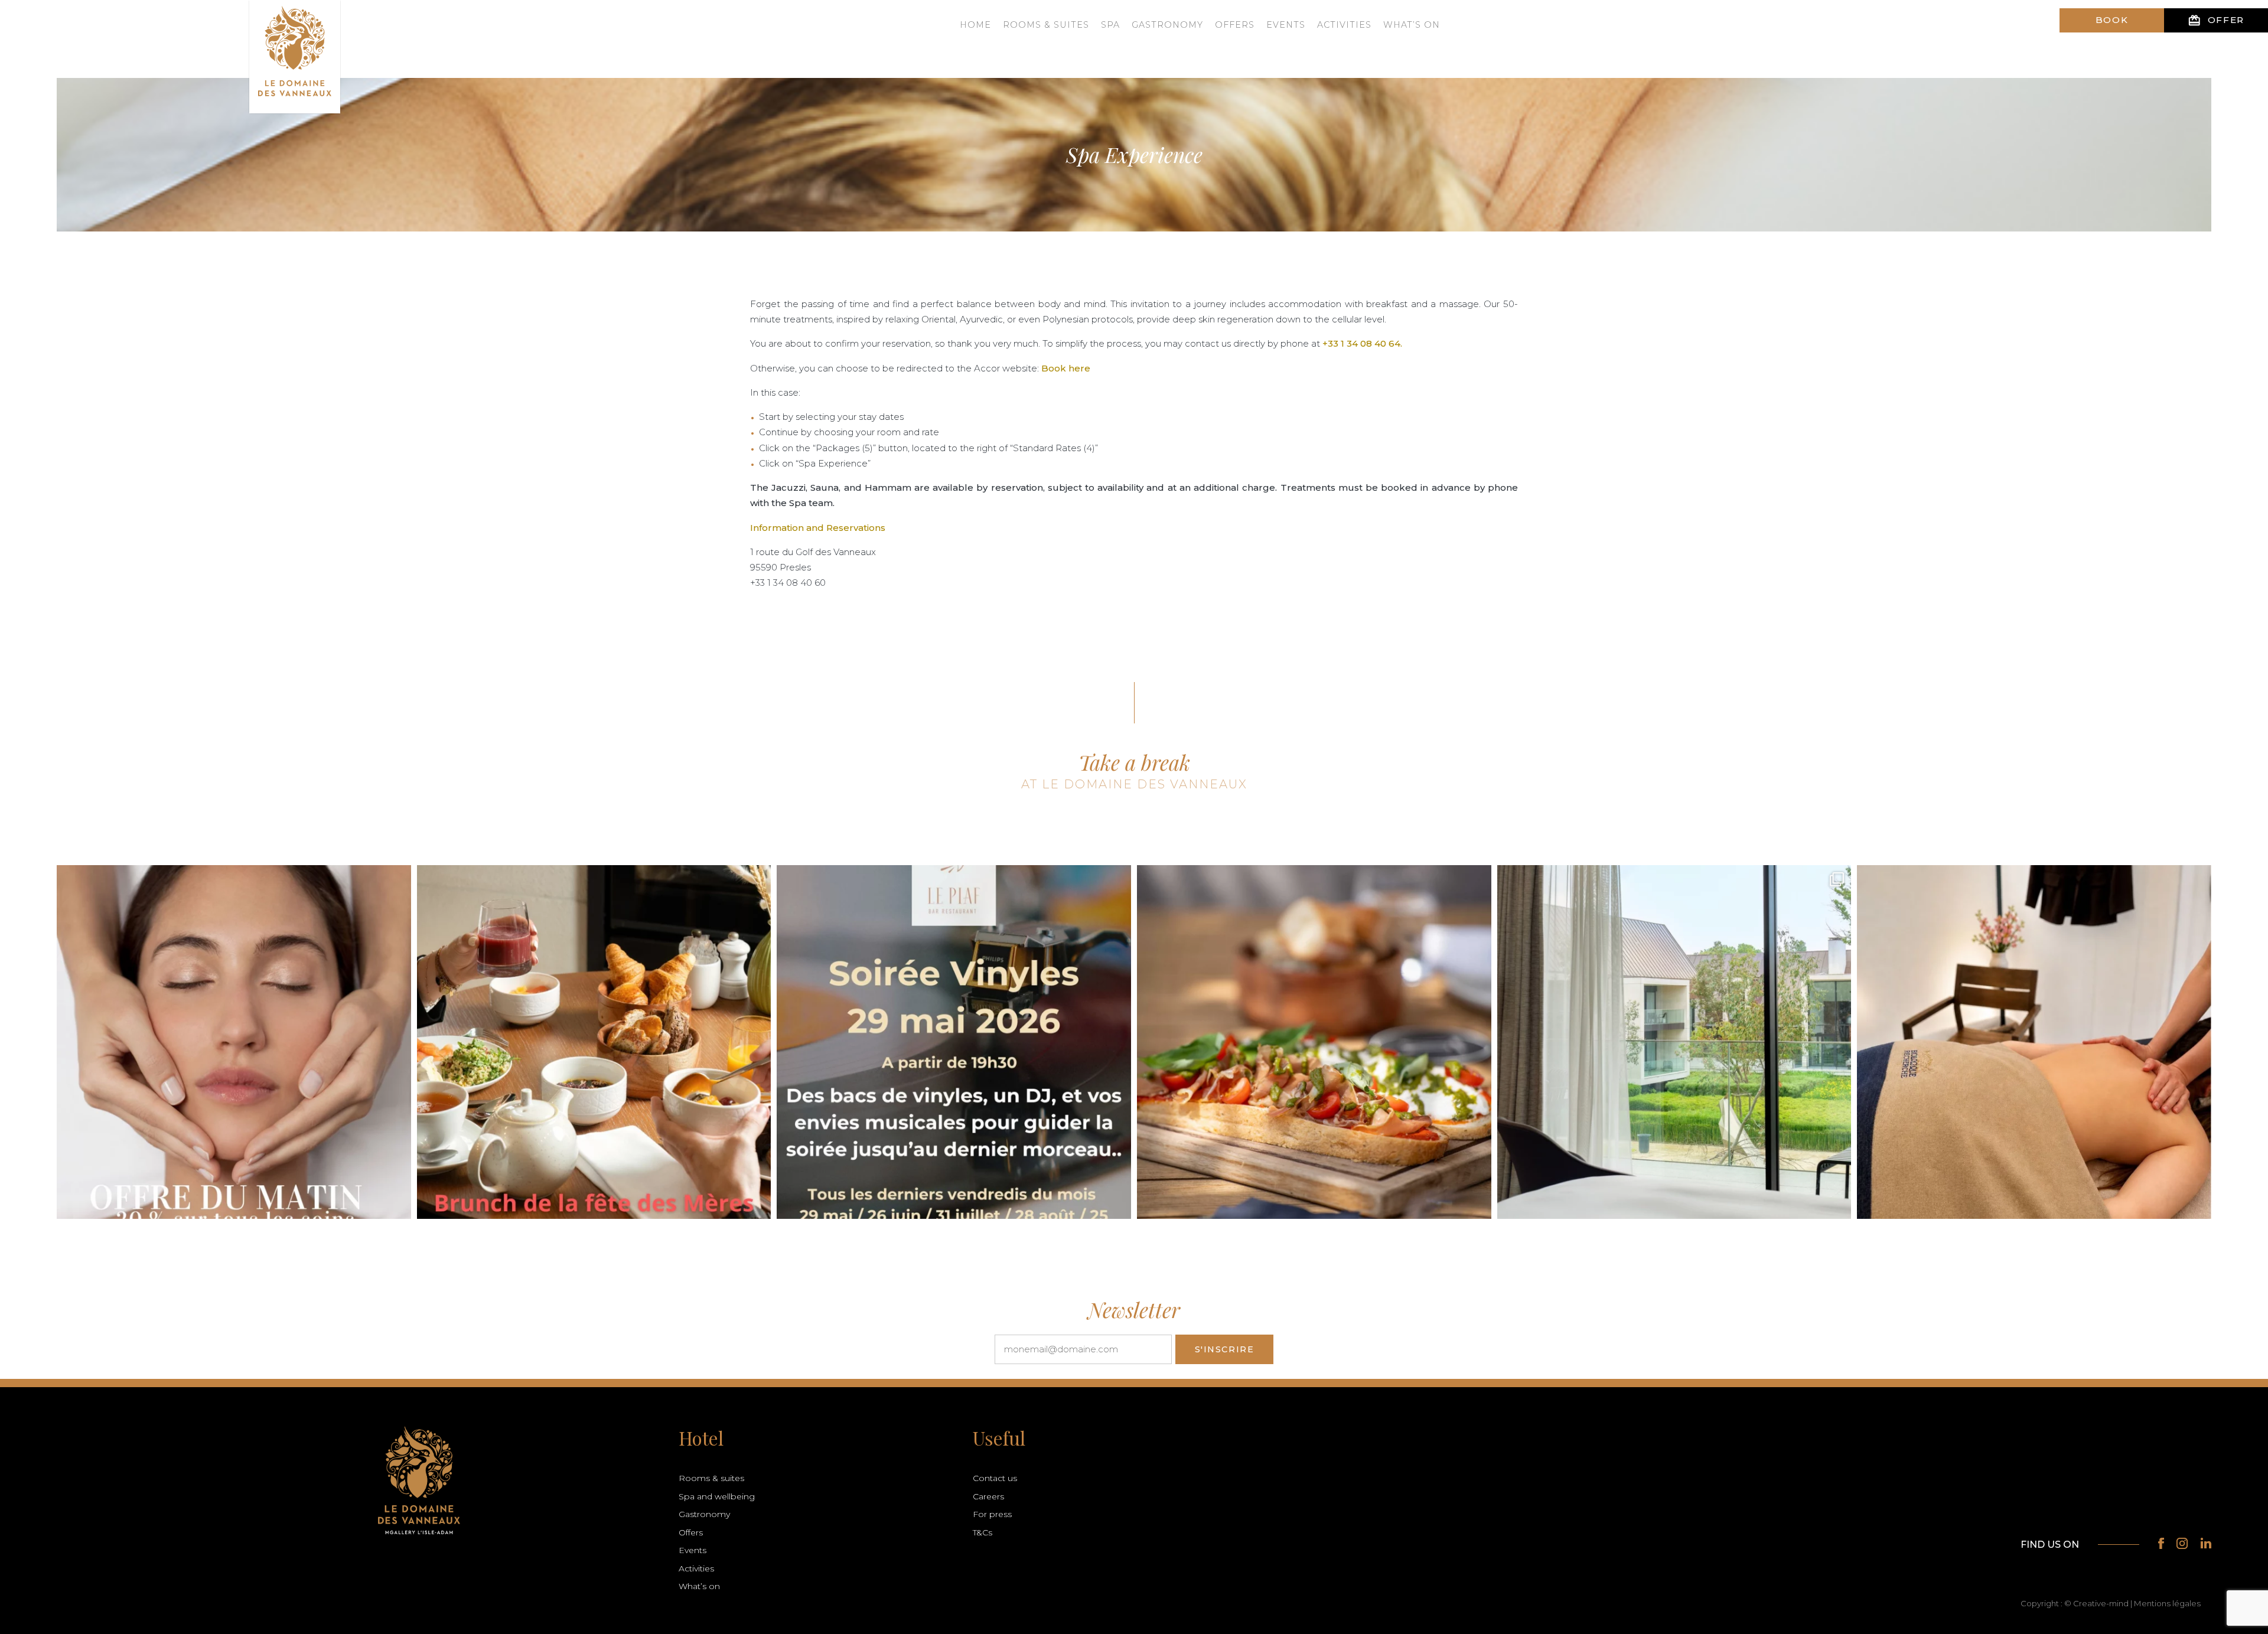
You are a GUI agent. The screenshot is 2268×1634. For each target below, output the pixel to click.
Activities (1344, 25)
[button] (36, 1602)
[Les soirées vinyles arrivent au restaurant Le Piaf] (954, 1042)
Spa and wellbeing (717, 1496)
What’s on (1412, 25)
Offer (2216, 20)
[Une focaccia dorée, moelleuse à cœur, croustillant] (1314, 1042)
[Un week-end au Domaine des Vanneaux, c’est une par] (1674, 1042)
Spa (1110, 25)
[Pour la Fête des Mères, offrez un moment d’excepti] (594, 1042)
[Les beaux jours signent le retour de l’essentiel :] (2034, 1042)
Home (975, 25)
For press (992, 1514)
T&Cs (983, 1532)
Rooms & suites (1046, 25)
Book (2112, 20)
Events (1286, 25)
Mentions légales (2167, 1603)
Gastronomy (1167, 25)
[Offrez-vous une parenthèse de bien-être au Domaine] (234, 1042)
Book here (1066, 368)
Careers (988, 1496)
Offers (1235, 25)
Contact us (995, 1478)
